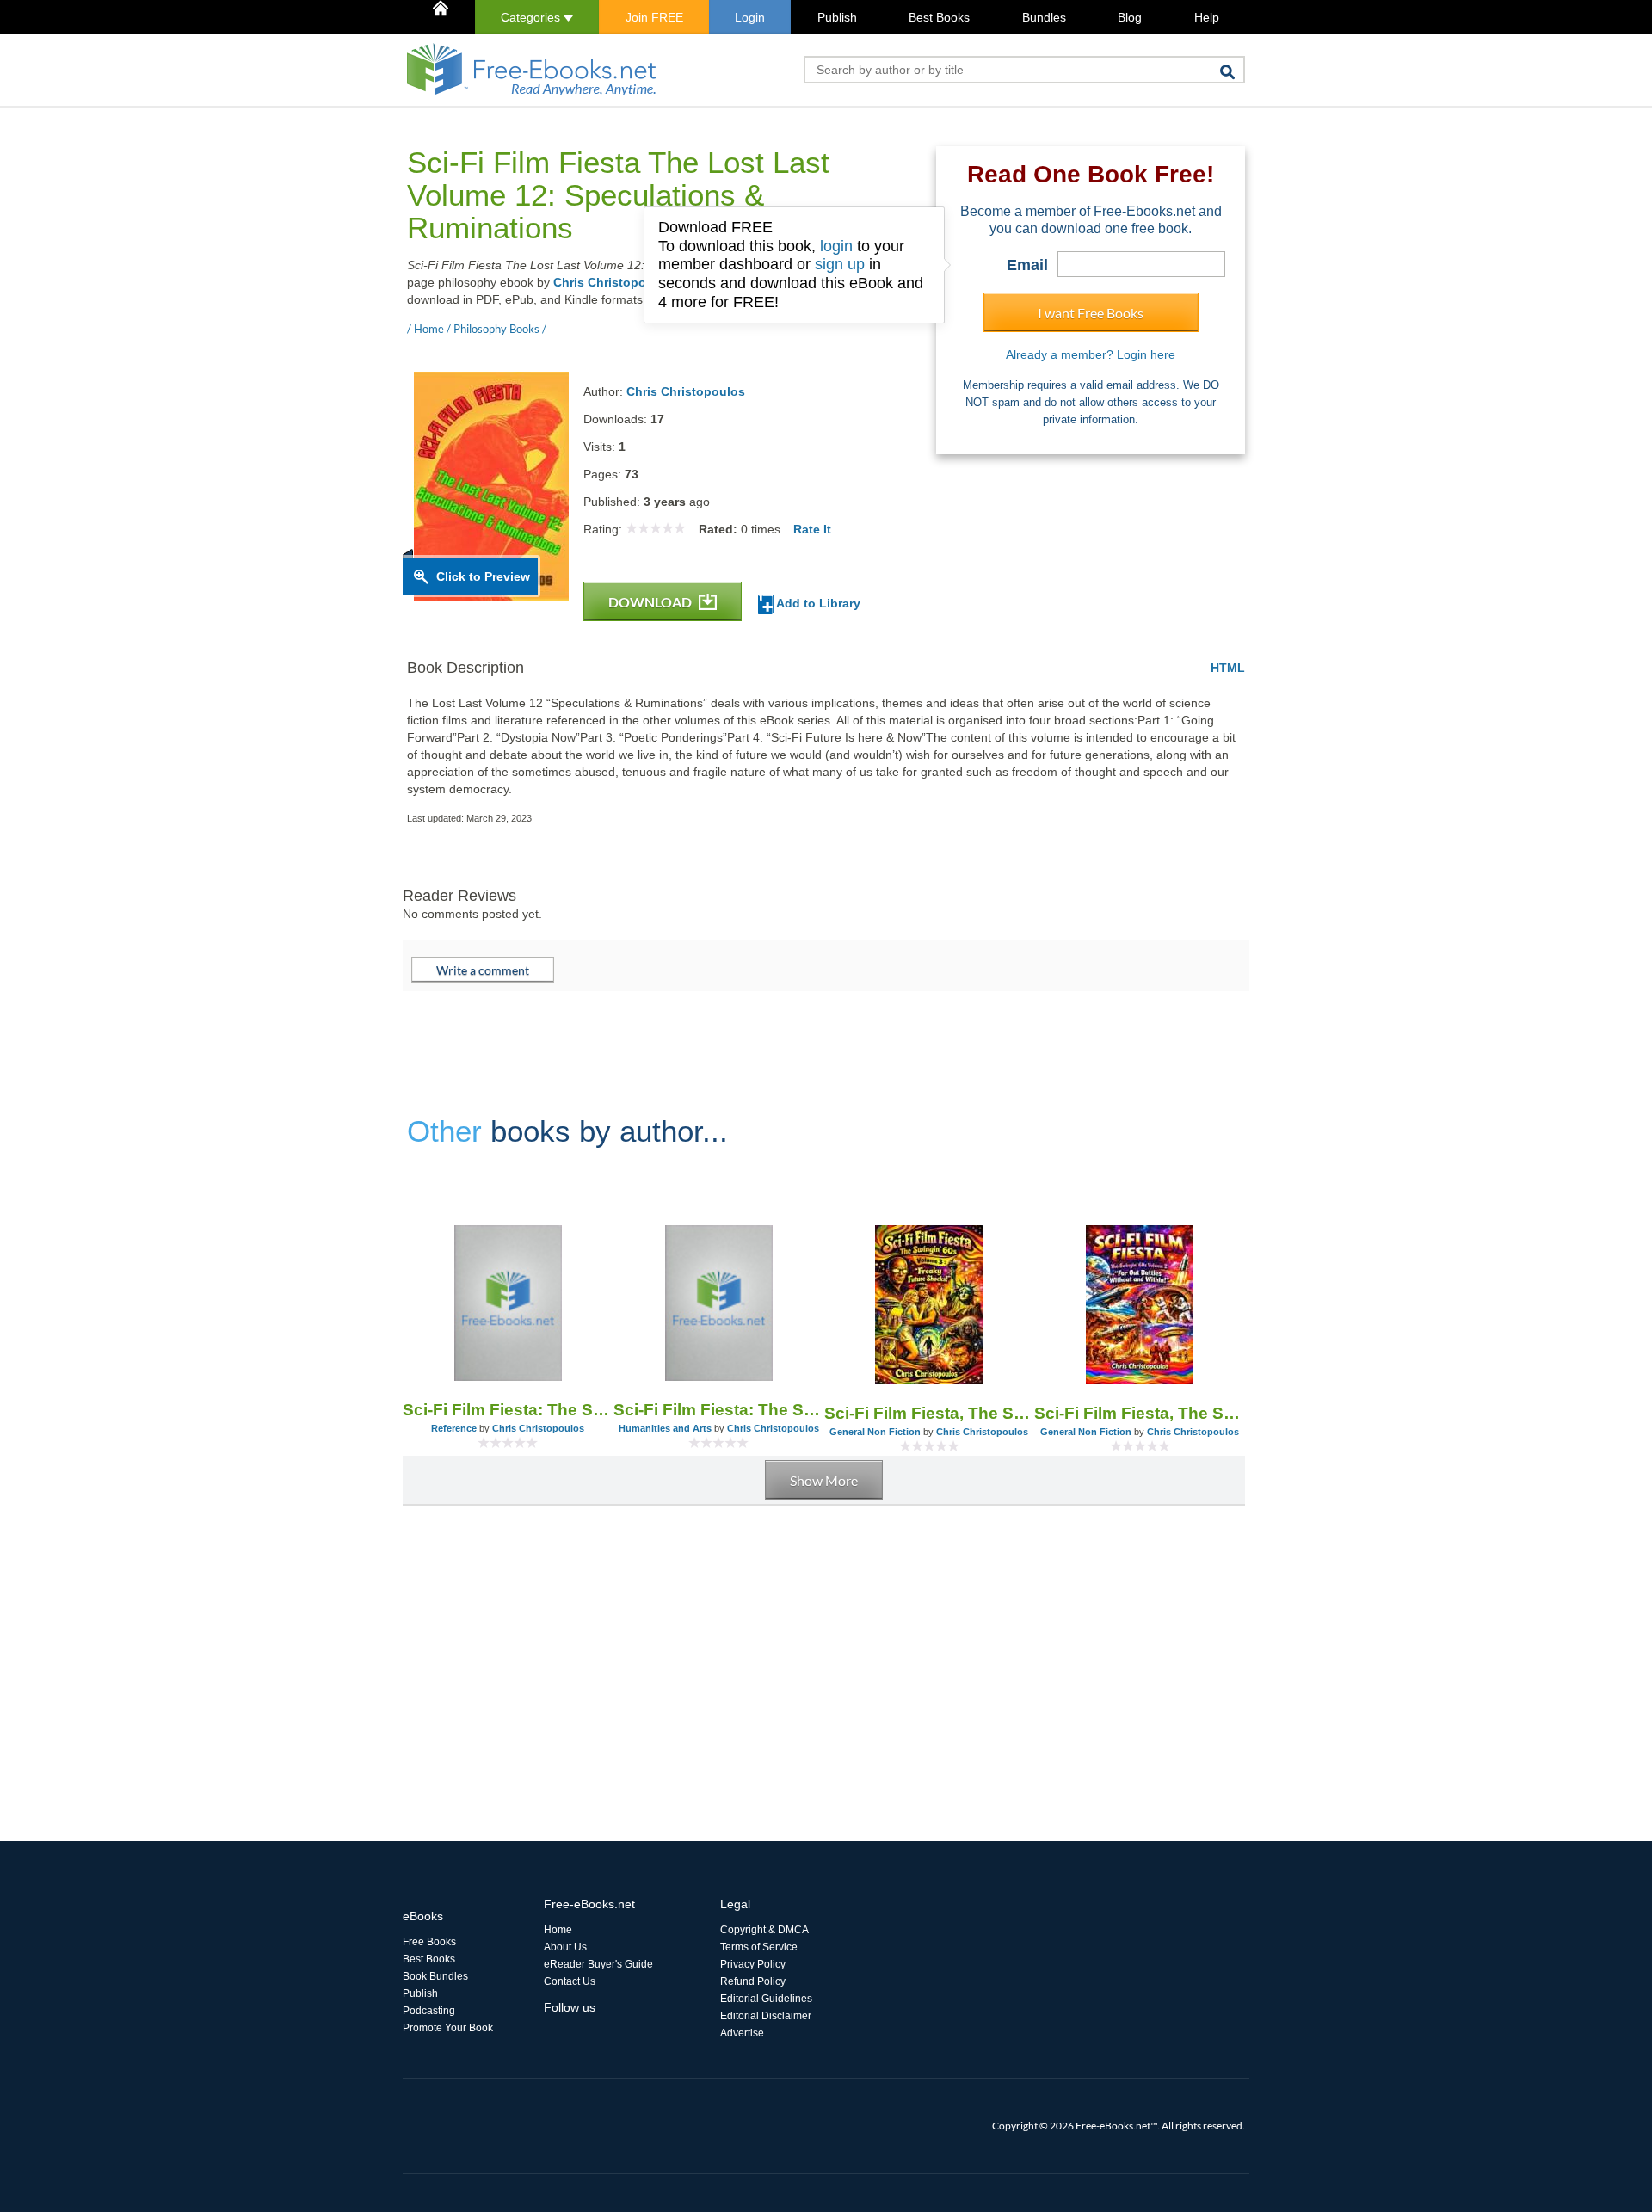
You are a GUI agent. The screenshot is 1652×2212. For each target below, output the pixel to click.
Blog (1130, 17)
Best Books (939, 17)
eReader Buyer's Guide (598, 1964)
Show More (824, 1480)
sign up (840, 264)
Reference (454, 1428)
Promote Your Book (448, 2028)
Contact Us (570, 1981)
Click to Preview (483, 576)
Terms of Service (759, 1947)
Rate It (812, 529)
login (836, 246)
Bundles (1044, 17)
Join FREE (654, 17)
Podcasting (429, 2011)
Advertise (742, 2033)
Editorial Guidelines (766, 1999)
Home (558, 1930)
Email (1027, 265)
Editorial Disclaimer (766, 2016)
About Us (565, 1947)
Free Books (429, 1942)
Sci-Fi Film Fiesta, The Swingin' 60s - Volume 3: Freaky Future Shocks (930, 1413)
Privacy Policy (753, 1964)
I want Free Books (1091, 313)
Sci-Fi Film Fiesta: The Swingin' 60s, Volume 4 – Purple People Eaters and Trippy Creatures (719, 1410)
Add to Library (817, 603)
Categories (532, 17)
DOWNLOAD (651, 602)
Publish (837, 17)
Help (1207, 17)
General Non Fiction (875, 1432)
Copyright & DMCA (764, 1930)
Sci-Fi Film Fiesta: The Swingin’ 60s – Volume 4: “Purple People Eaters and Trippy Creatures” (508, 1410)
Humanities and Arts (665, 1428)
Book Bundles (435, 1976)
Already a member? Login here (1091, 354)
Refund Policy (753, 1981)
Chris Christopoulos (613, 282)
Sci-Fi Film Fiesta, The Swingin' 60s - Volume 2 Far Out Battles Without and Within (1140, 1413)
